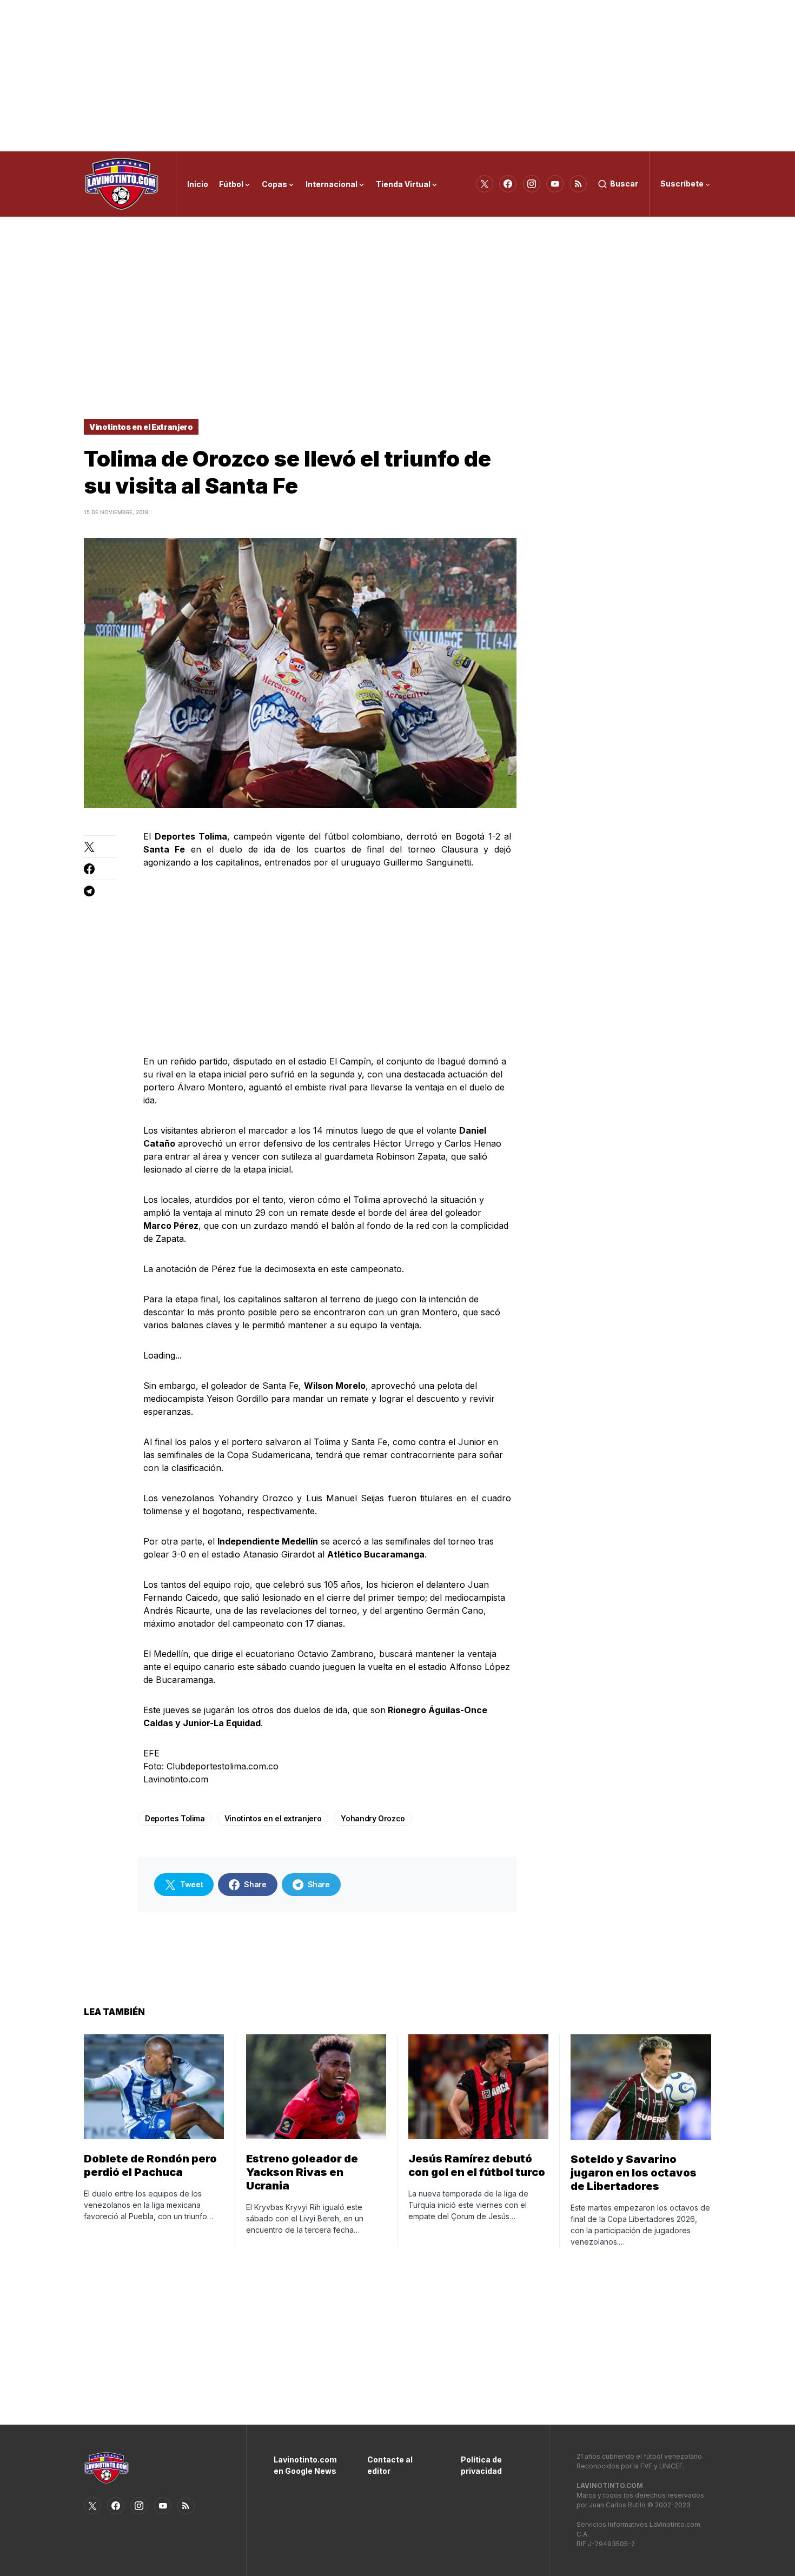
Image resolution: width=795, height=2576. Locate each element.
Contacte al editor (390, 2465)
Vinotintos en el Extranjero (141, 427)
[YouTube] (555, 184)
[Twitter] (485, 184)
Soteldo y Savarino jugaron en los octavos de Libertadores (634, 2173)
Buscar (624, 184)
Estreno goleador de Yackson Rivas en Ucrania (302, 2172)
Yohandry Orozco (373, 1818)
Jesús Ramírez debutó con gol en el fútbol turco (477, 2165)
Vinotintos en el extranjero (273, 1818)
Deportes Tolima (175, 1818)
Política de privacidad (481, 2465)
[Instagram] (532, 184)
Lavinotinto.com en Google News (304, 2465)
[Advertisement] (398, 76)
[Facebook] (508, 184)
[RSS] (578, 184)
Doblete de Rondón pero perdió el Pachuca (150, 2165)
